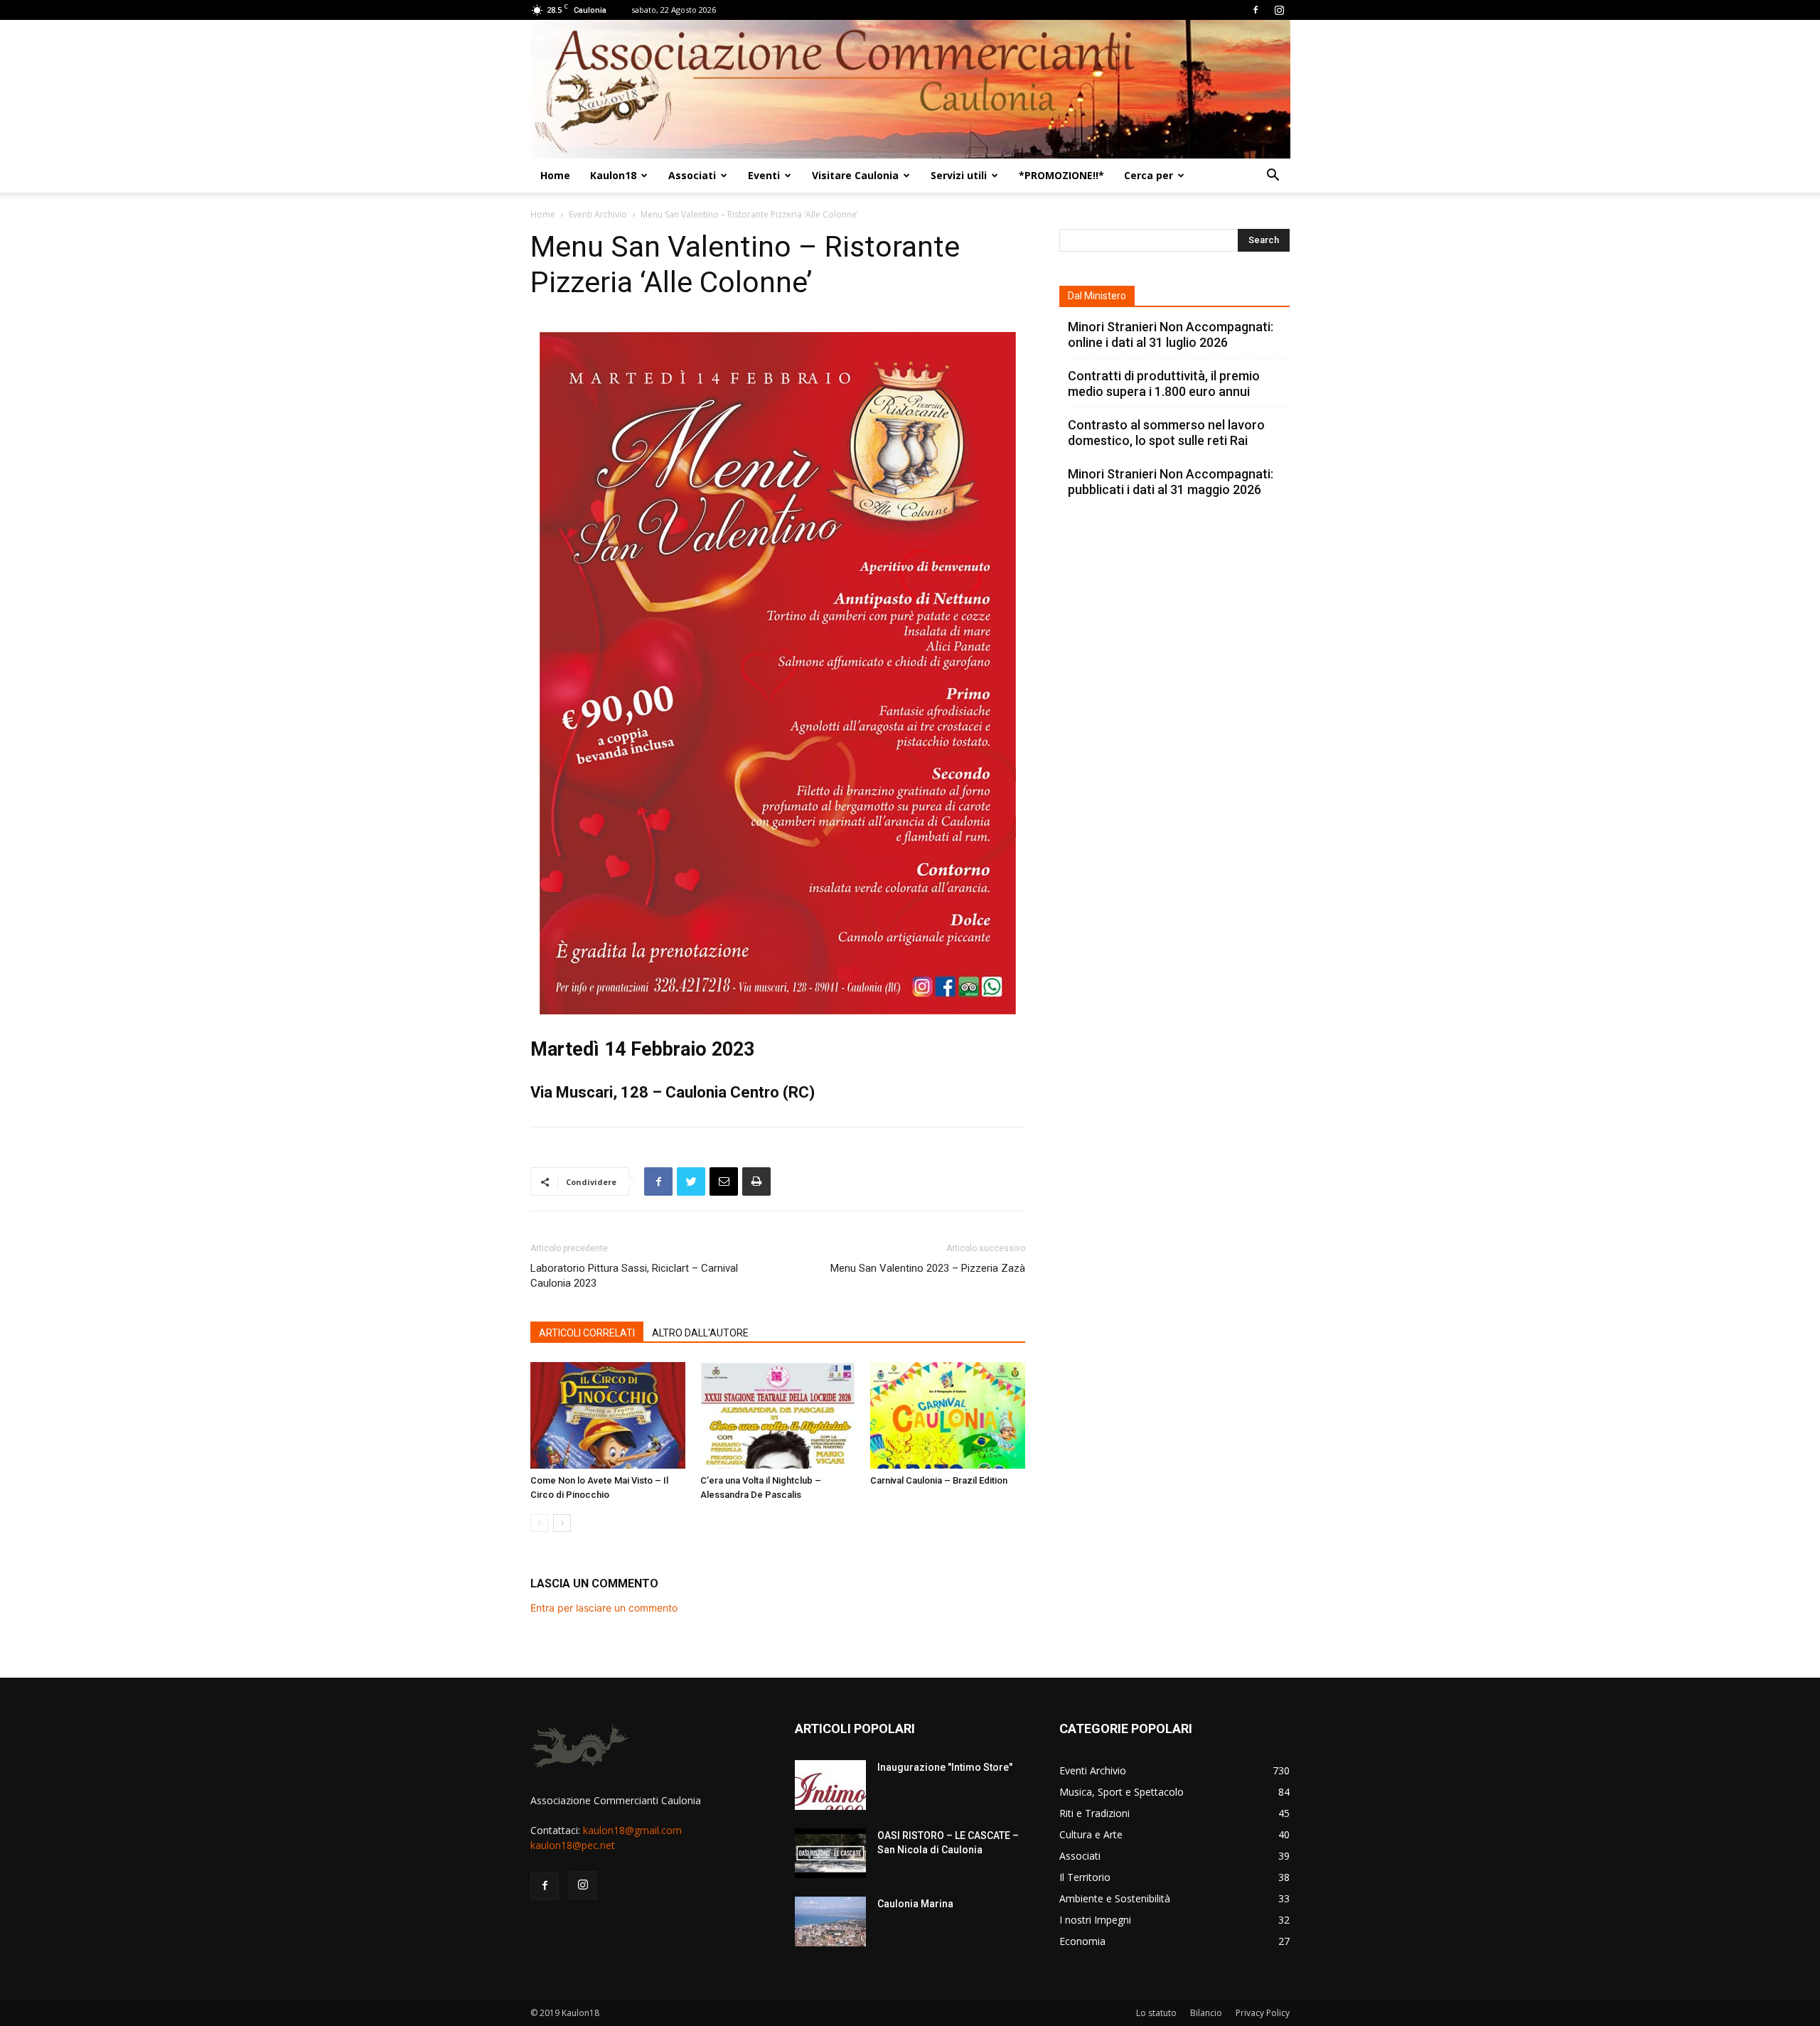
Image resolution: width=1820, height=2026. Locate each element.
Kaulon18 (613, 175)
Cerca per (1149, 175)
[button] (1273, 177)
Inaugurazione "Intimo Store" (945, 1767)
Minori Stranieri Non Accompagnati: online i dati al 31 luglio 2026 (1171, 334)
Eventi (764, 175)
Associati (692, 175)
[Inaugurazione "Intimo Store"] (830, 1785)
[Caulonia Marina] (830, 1922)
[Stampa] (756, 1181)
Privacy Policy (1263, 2013)
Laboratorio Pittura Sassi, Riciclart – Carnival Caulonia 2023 (634, 1276)
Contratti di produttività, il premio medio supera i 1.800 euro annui (1164, 384)
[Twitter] (691, 1181)
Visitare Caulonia (855, 175)
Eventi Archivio (598, 214)
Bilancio (1206, 2013)
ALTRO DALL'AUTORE (700, 1333)
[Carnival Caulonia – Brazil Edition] (948, 1415)
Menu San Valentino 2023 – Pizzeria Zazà (928, 1268)
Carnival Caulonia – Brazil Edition (939, 1480)
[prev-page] (539, 1523)
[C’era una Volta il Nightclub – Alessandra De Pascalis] (778, 1415)
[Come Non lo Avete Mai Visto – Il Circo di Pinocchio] (608, 1415)
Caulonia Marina (915, 1904)
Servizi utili (959, 175)
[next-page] (562, 1523)
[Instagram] (1279, 10)
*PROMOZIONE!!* (1061, 175)
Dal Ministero (1097, 296)
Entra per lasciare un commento (604, 1608)
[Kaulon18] (910, 89)
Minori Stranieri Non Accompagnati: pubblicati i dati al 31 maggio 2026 (1171, 482)
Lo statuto (1156, 2013)
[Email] (724, 1181)
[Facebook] (1256, 10)
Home (555, 175)
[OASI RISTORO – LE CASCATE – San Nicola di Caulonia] (830, 1853)
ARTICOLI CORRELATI (587, 1333)
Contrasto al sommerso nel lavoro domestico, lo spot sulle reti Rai (1166, 433)
